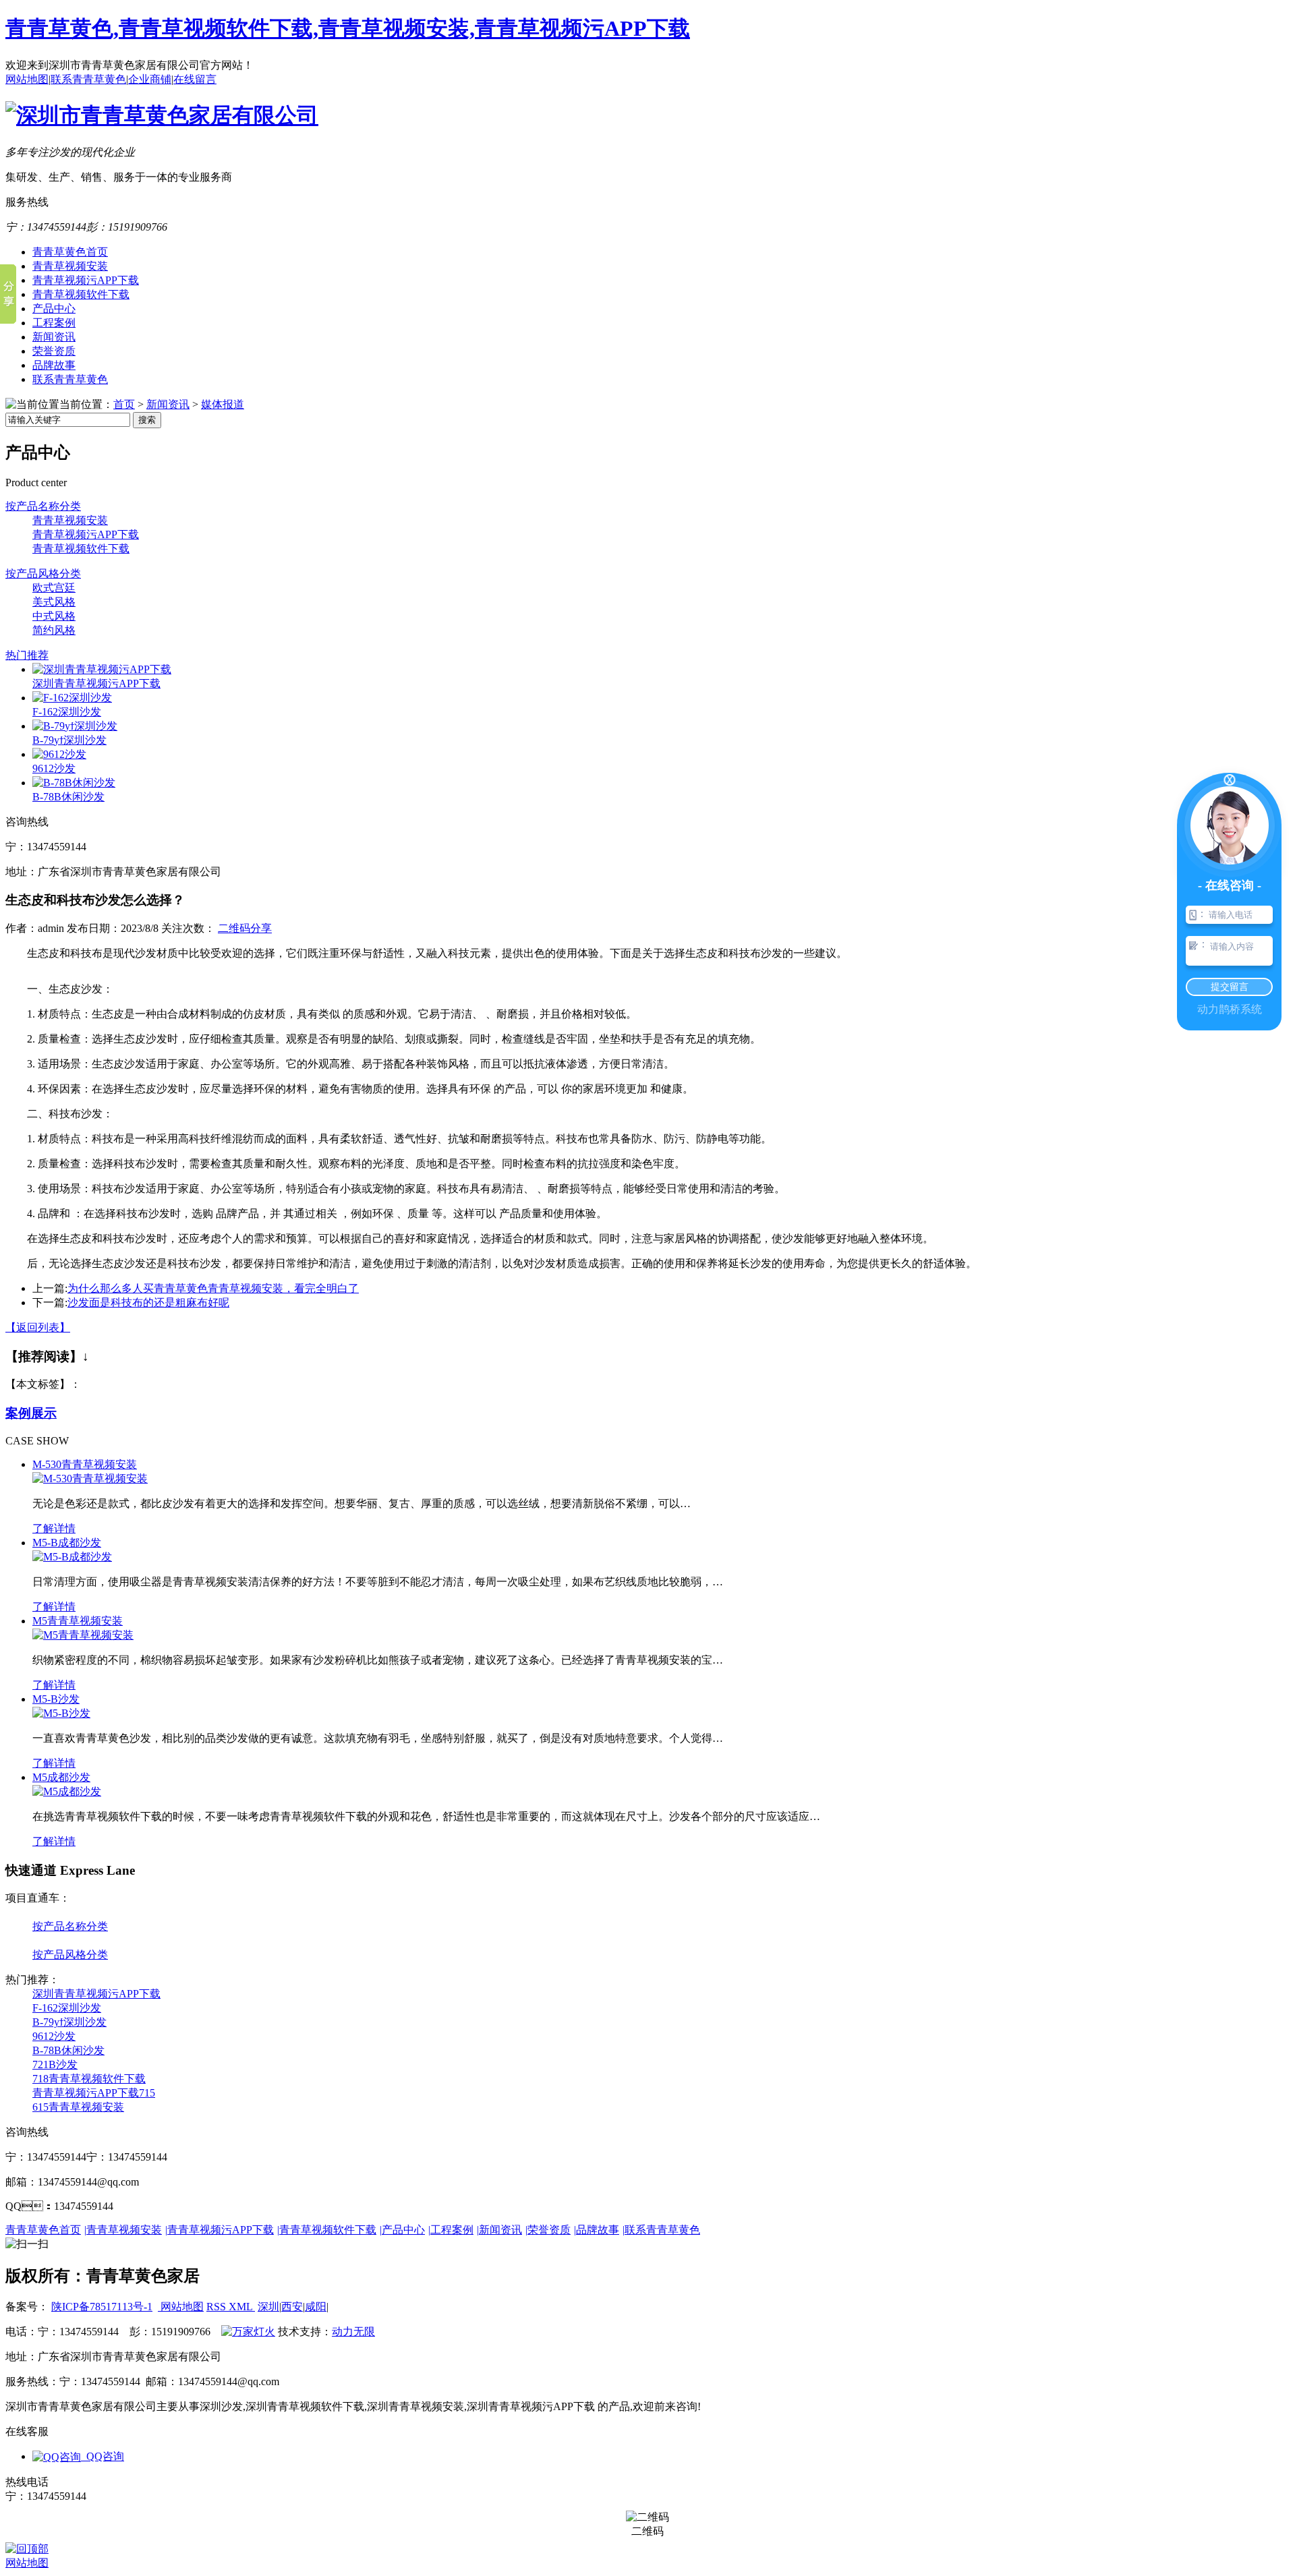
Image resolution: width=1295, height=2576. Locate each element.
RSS (218, 2307)
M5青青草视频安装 (78, 1621)
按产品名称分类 (43, 506)
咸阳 (316, 2307)
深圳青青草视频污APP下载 (96, 683)
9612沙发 (54, 768)
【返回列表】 (38, 1327)
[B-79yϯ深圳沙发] (75, 726)
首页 (124, 404)
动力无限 (353, 2332)
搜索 (147, 420)
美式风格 (54, 602)
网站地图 (27, 79)
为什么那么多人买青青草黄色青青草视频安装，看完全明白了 (213, 1288)
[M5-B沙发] (61, 1713)
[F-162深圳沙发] (72, 698)
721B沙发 (55, 2065)
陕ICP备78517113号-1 (102, 2307)
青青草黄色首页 (70, 252)
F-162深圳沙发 (67, 712)
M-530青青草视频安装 (85, 1464)
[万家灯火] (248, 2332)
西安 (292, 2307)
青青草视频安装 (70, 266)
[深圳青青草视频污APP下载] (102, 669)
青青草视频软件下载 (81, 294)
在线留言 (195, 79)
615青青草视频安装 (78, 2107)
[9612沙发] (59, 754)
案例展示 (31, 1413)
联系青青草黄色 (88, 79)
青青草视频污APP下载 (86, 280)
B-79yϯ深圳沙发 (69, 740)
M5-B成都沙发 (67, 1543)
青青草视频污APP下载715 (94, 2093)
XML (242, 2307)
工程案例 (54, 323)
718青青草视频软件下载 (89, 2079)
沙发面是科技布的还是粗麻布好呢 (148, 1302)
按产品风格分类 (43, 574)
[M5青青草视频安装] (83, 1635)
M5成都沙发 (61, 1777)
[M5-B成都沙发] (72, 1557)
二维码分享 (245, 928)
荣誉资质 (54, 351)
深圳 (268, 2307)
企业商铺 (150, 79)
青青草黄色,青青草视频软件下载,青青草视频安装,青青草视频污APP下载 (348, 28)
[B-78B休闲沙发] (74, 783)
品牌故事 (54, 365)
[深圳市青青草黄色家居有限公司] (162, 115)
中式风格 (54, 616)
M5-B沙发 (56, 1699)
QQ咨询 (103, 2456)
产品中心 (54, 309)
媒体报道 (223, 404)
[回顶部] (27, 2549)
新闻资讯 (54, 337)
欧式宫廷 (54, 588)
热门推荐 (27, 655)
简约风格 (54, 630)
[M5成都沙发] (67, 1791)
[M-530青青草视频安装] (90, 1479)
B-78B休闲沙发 (68, 797)
